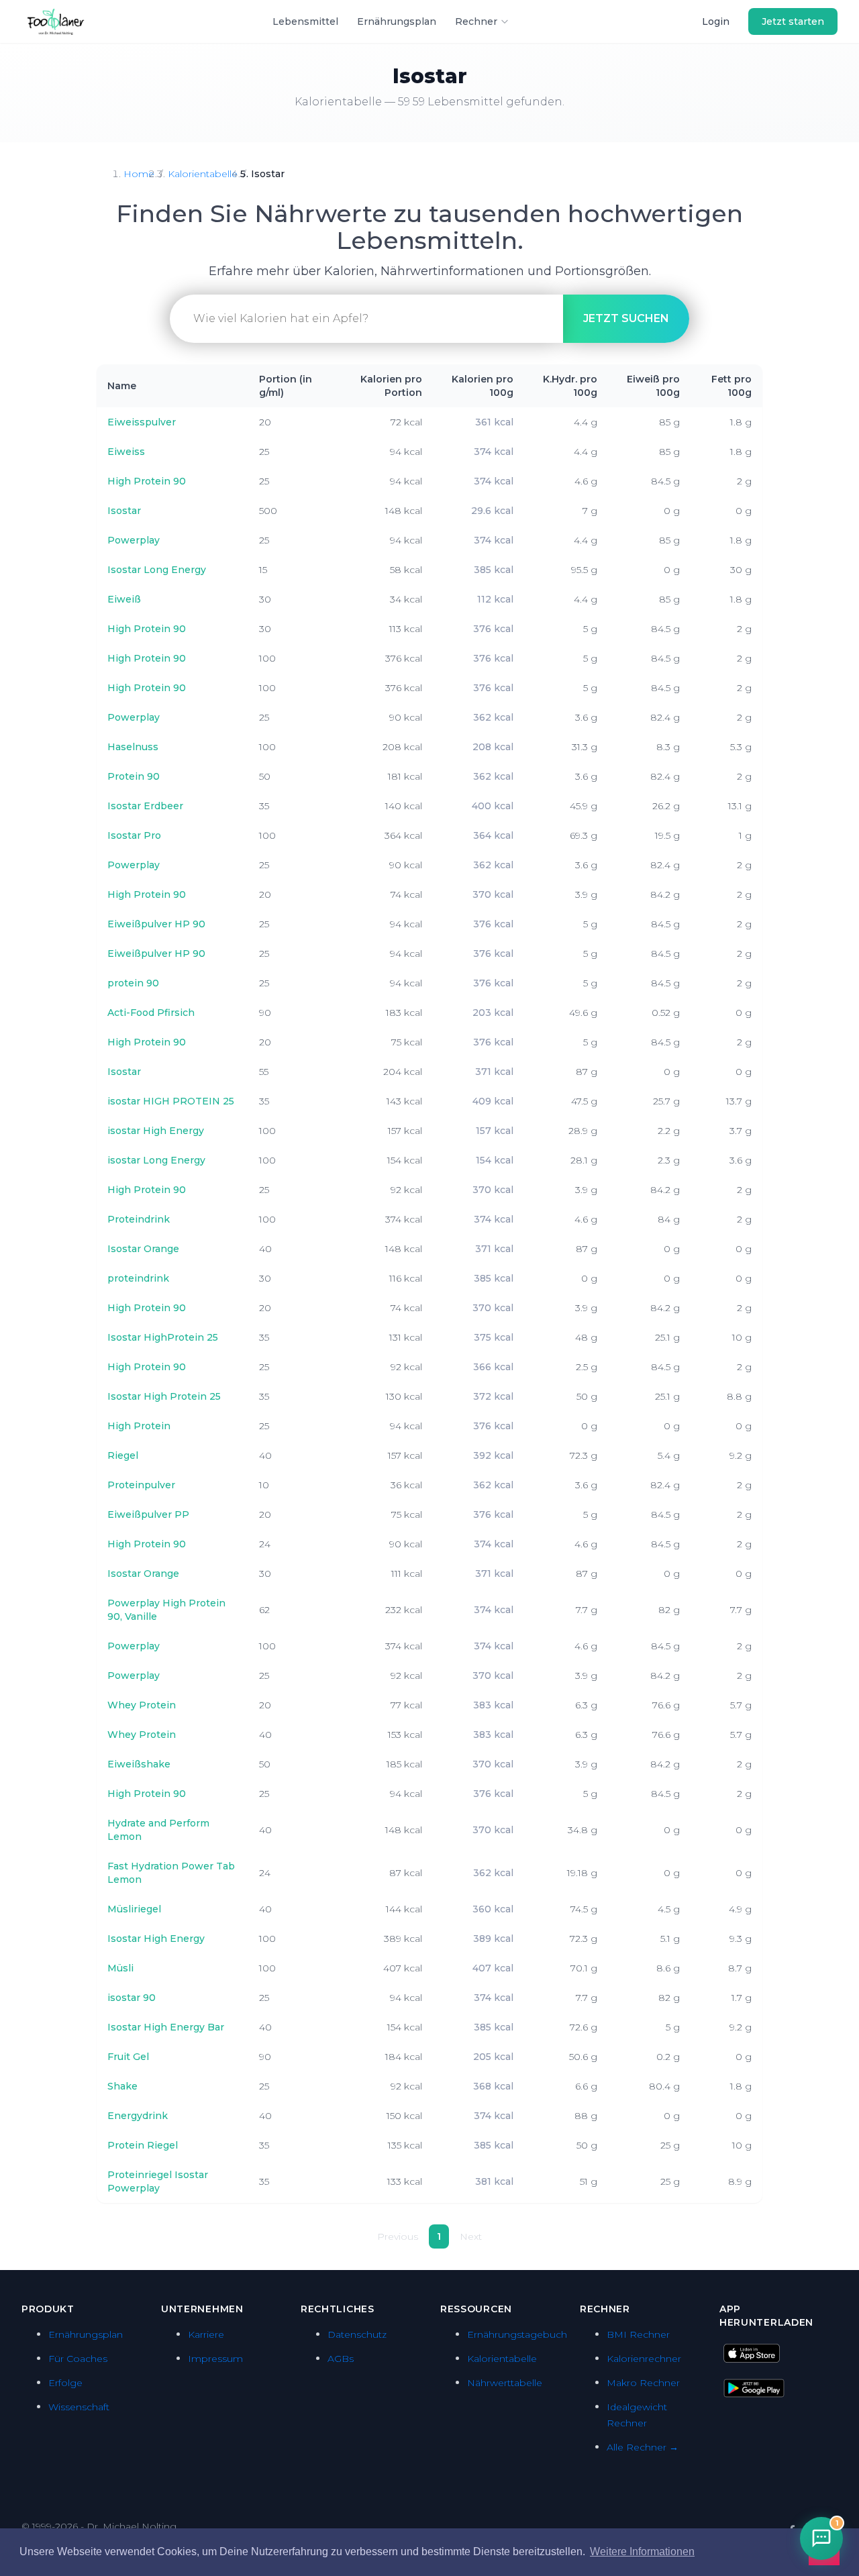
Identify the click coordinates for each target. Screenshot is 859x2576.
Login (716, 21)
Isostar (124, 511)
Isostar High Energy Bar (166, 2027)
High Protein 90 (147, 481)
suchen (626, 318)
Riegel (123, 1455)
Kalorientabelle (203, 174)
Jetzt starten (793, 21)
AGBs (341, 2359)
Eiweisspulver (142, 422)
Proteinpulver (141, 1485)
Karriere (206, 2334)
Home (139, 174)
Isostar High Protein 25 (164, 1396)
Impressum (215, 2359)
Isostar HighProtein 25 (163, 1337)
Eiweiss (126, 452)
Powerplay (134, 540)
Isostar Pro (134, 835)
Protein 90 (134, 776)
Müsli (120, 1968)
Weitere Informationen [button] (642, 2552)
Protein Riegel (143, 2145)
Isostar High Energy (156, 1939)
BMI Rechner (638, 2334)
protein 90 (133, 983)
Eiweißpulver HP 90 (156, 924)
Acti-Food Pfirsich (151, 1013)
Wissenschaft (79, 2407)
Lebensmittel (305, 21)
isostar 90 (132, 1998)
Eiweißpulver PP (148, 1514)
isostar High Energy (156, 1131)
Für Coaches (78, 2359)
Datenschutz (357, 2334)
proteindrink (138, 1278)
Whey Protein (142, 1705)
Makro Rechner (643, 2383)
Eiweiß (124, 599)
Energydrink (138, 2116)
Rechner (476, 21)
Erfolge (65, 2383)
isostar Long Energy (156, 1160)
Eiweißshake (139, 1764)
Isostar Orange (143, 1249)
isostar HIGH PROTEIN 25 (171, 1101)
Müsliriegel (134, 1909)
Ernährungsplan (397, 21)
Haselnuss (133, 747)
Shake (122, 2086)
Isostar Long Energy (157, 570)
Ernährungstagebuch (517, 2334)
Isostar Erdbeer (145, 806)
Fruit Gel (128, 2057)
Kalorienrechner (644, 2359)
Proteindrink (139, 1219)
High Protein (139, 1426)
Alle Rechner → (643, 2447)
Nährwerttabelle (505, 2383)
